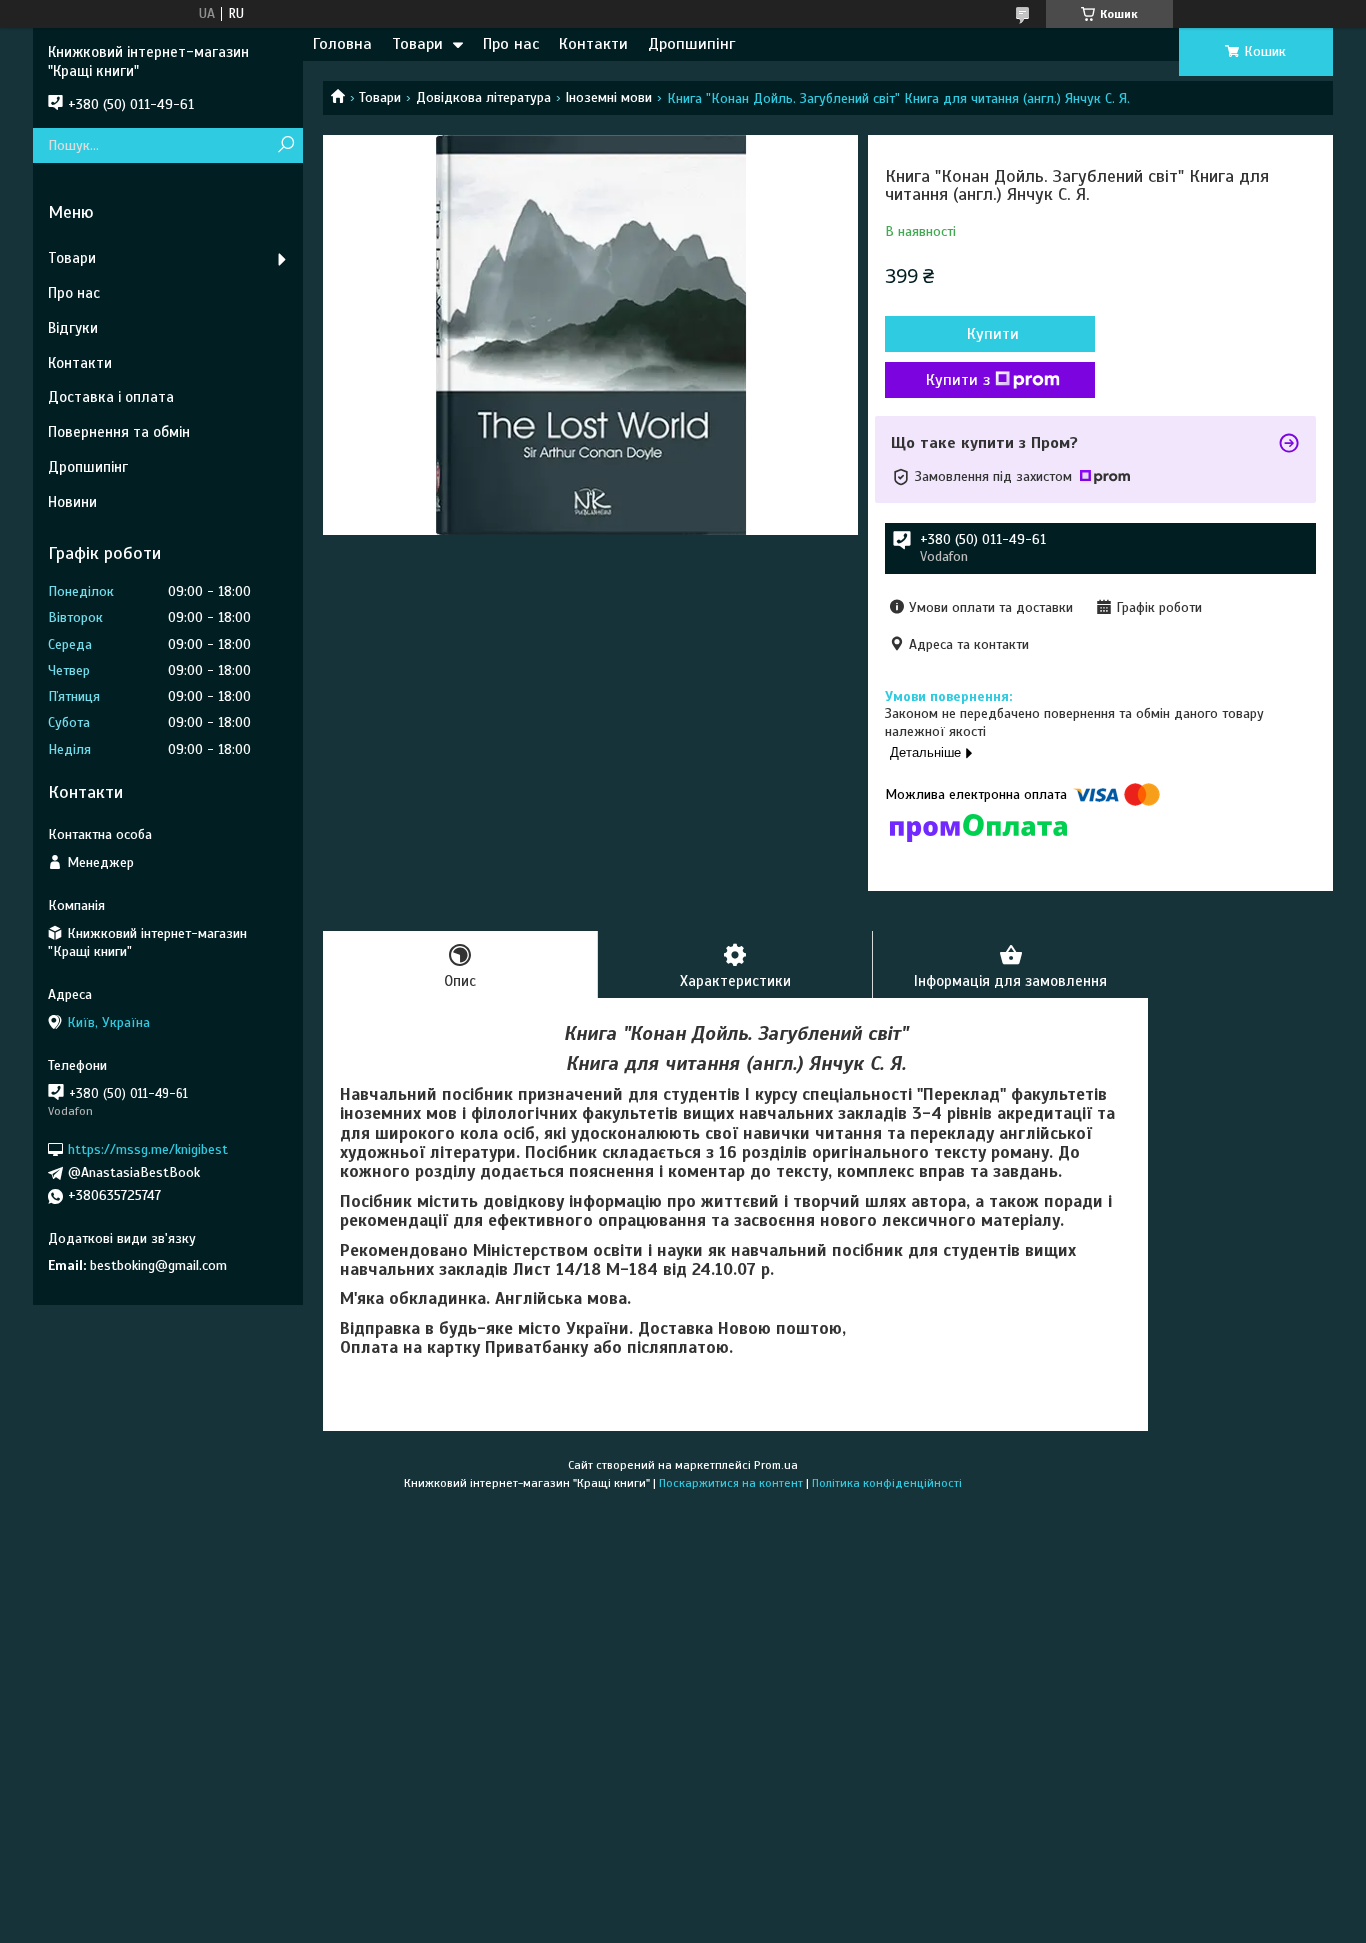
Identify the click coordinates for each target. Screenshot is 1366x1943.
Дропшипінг (691, 44)
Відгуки (73, 328)
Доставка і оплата (111, 397)
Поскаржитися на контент (731, 1483)
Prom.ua (776, 1465)
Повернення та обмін (119, 432)
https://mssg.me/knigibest (148, 1149)
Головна (342, 44)
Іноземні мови (608, 97)
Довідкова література (483, 97)
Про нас (511, 44)
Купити (993, 334)
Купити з (958, 380)
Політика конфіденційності (887, 1483)
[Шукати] (285, 145)
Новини (72, 502)
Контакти (593, 44)
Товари (417, 44)
